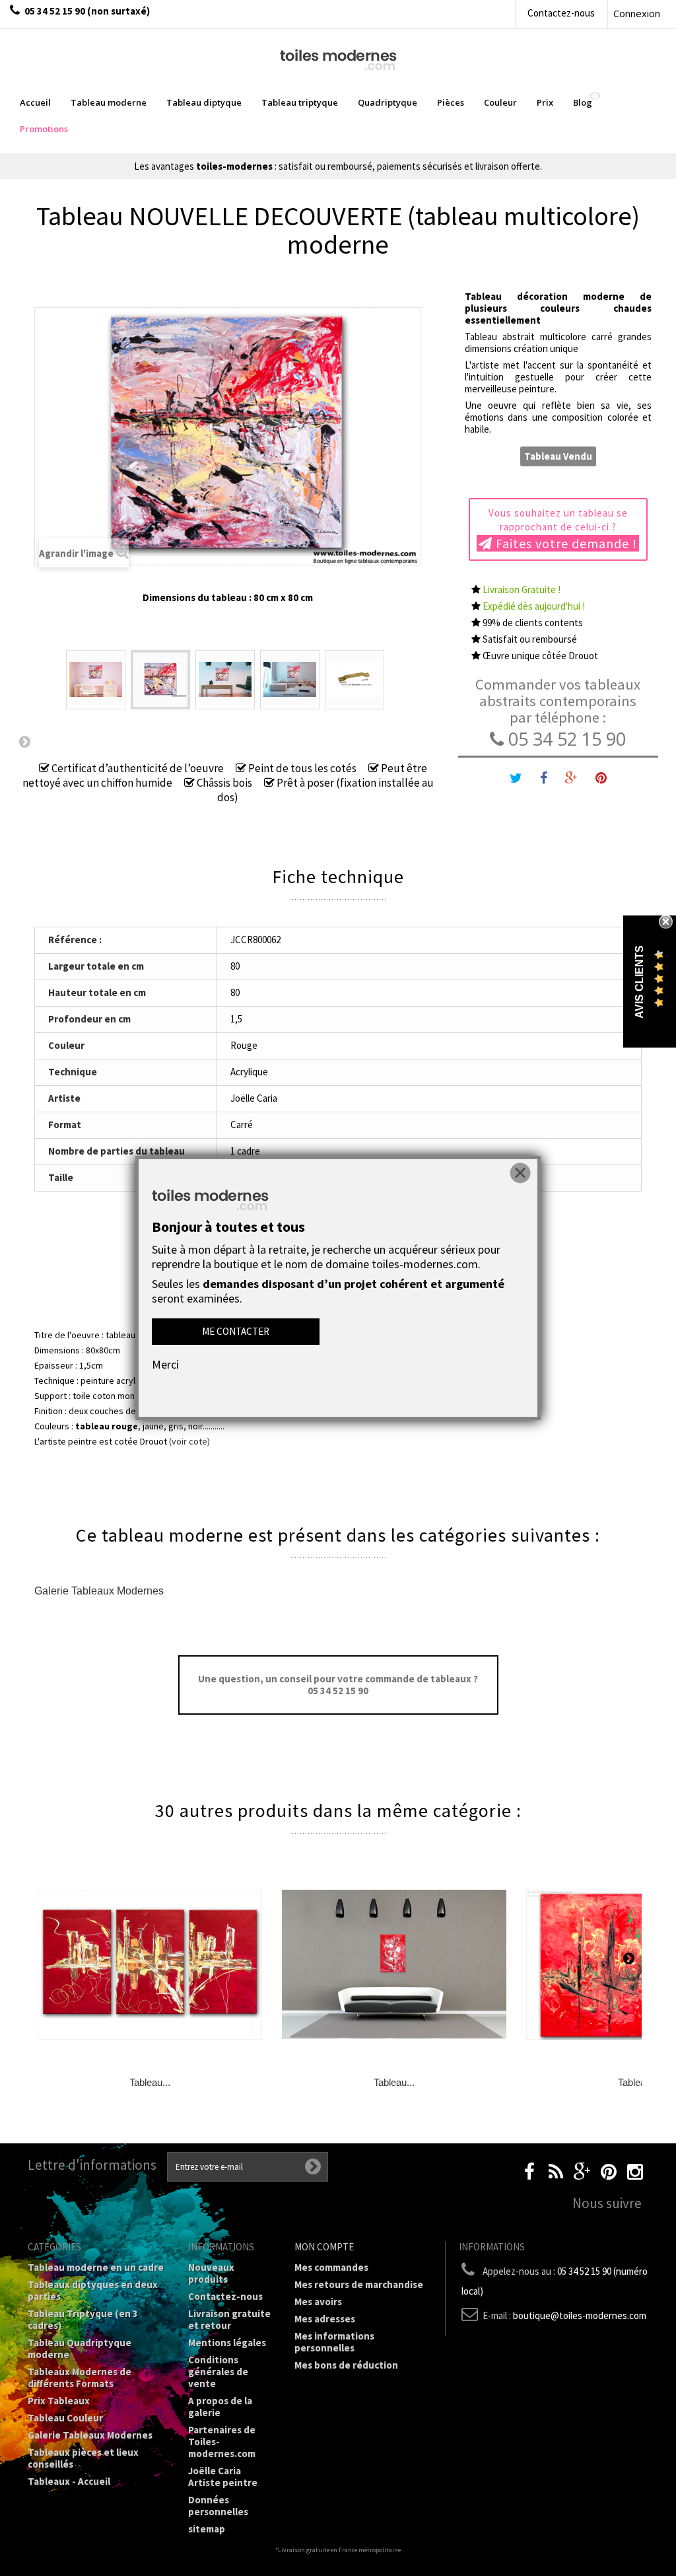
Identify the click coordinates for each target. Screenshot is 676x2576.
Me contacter (236, 1331)
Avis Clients (639, 982)
